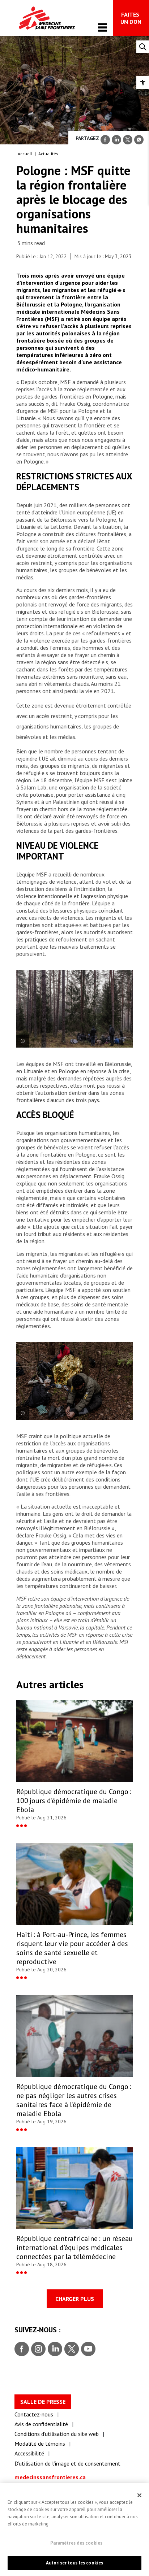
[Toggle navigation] (103, 27)
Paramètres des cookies (76, 2543)
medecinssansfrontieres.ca (50, 2477)
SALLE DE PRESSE (43, 2402)
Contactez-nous (34, 2414)
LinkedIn (54, 2349)
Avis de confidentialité (41, 2424)
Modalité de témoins (40, 2444)
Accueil (25, 154)
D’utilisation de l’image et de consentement (67, 2463)
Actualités (48, 154)
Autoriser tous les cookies (74, 2563)
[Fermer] (140, 2495)
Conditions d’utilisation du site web (57, 2434)
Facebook (22, 2349)
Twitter (71, 2349)
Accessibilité (29, 2453)
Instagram (37, 2349)
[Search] (143, 47)
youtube (88, 2349)
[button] (143, 82)
